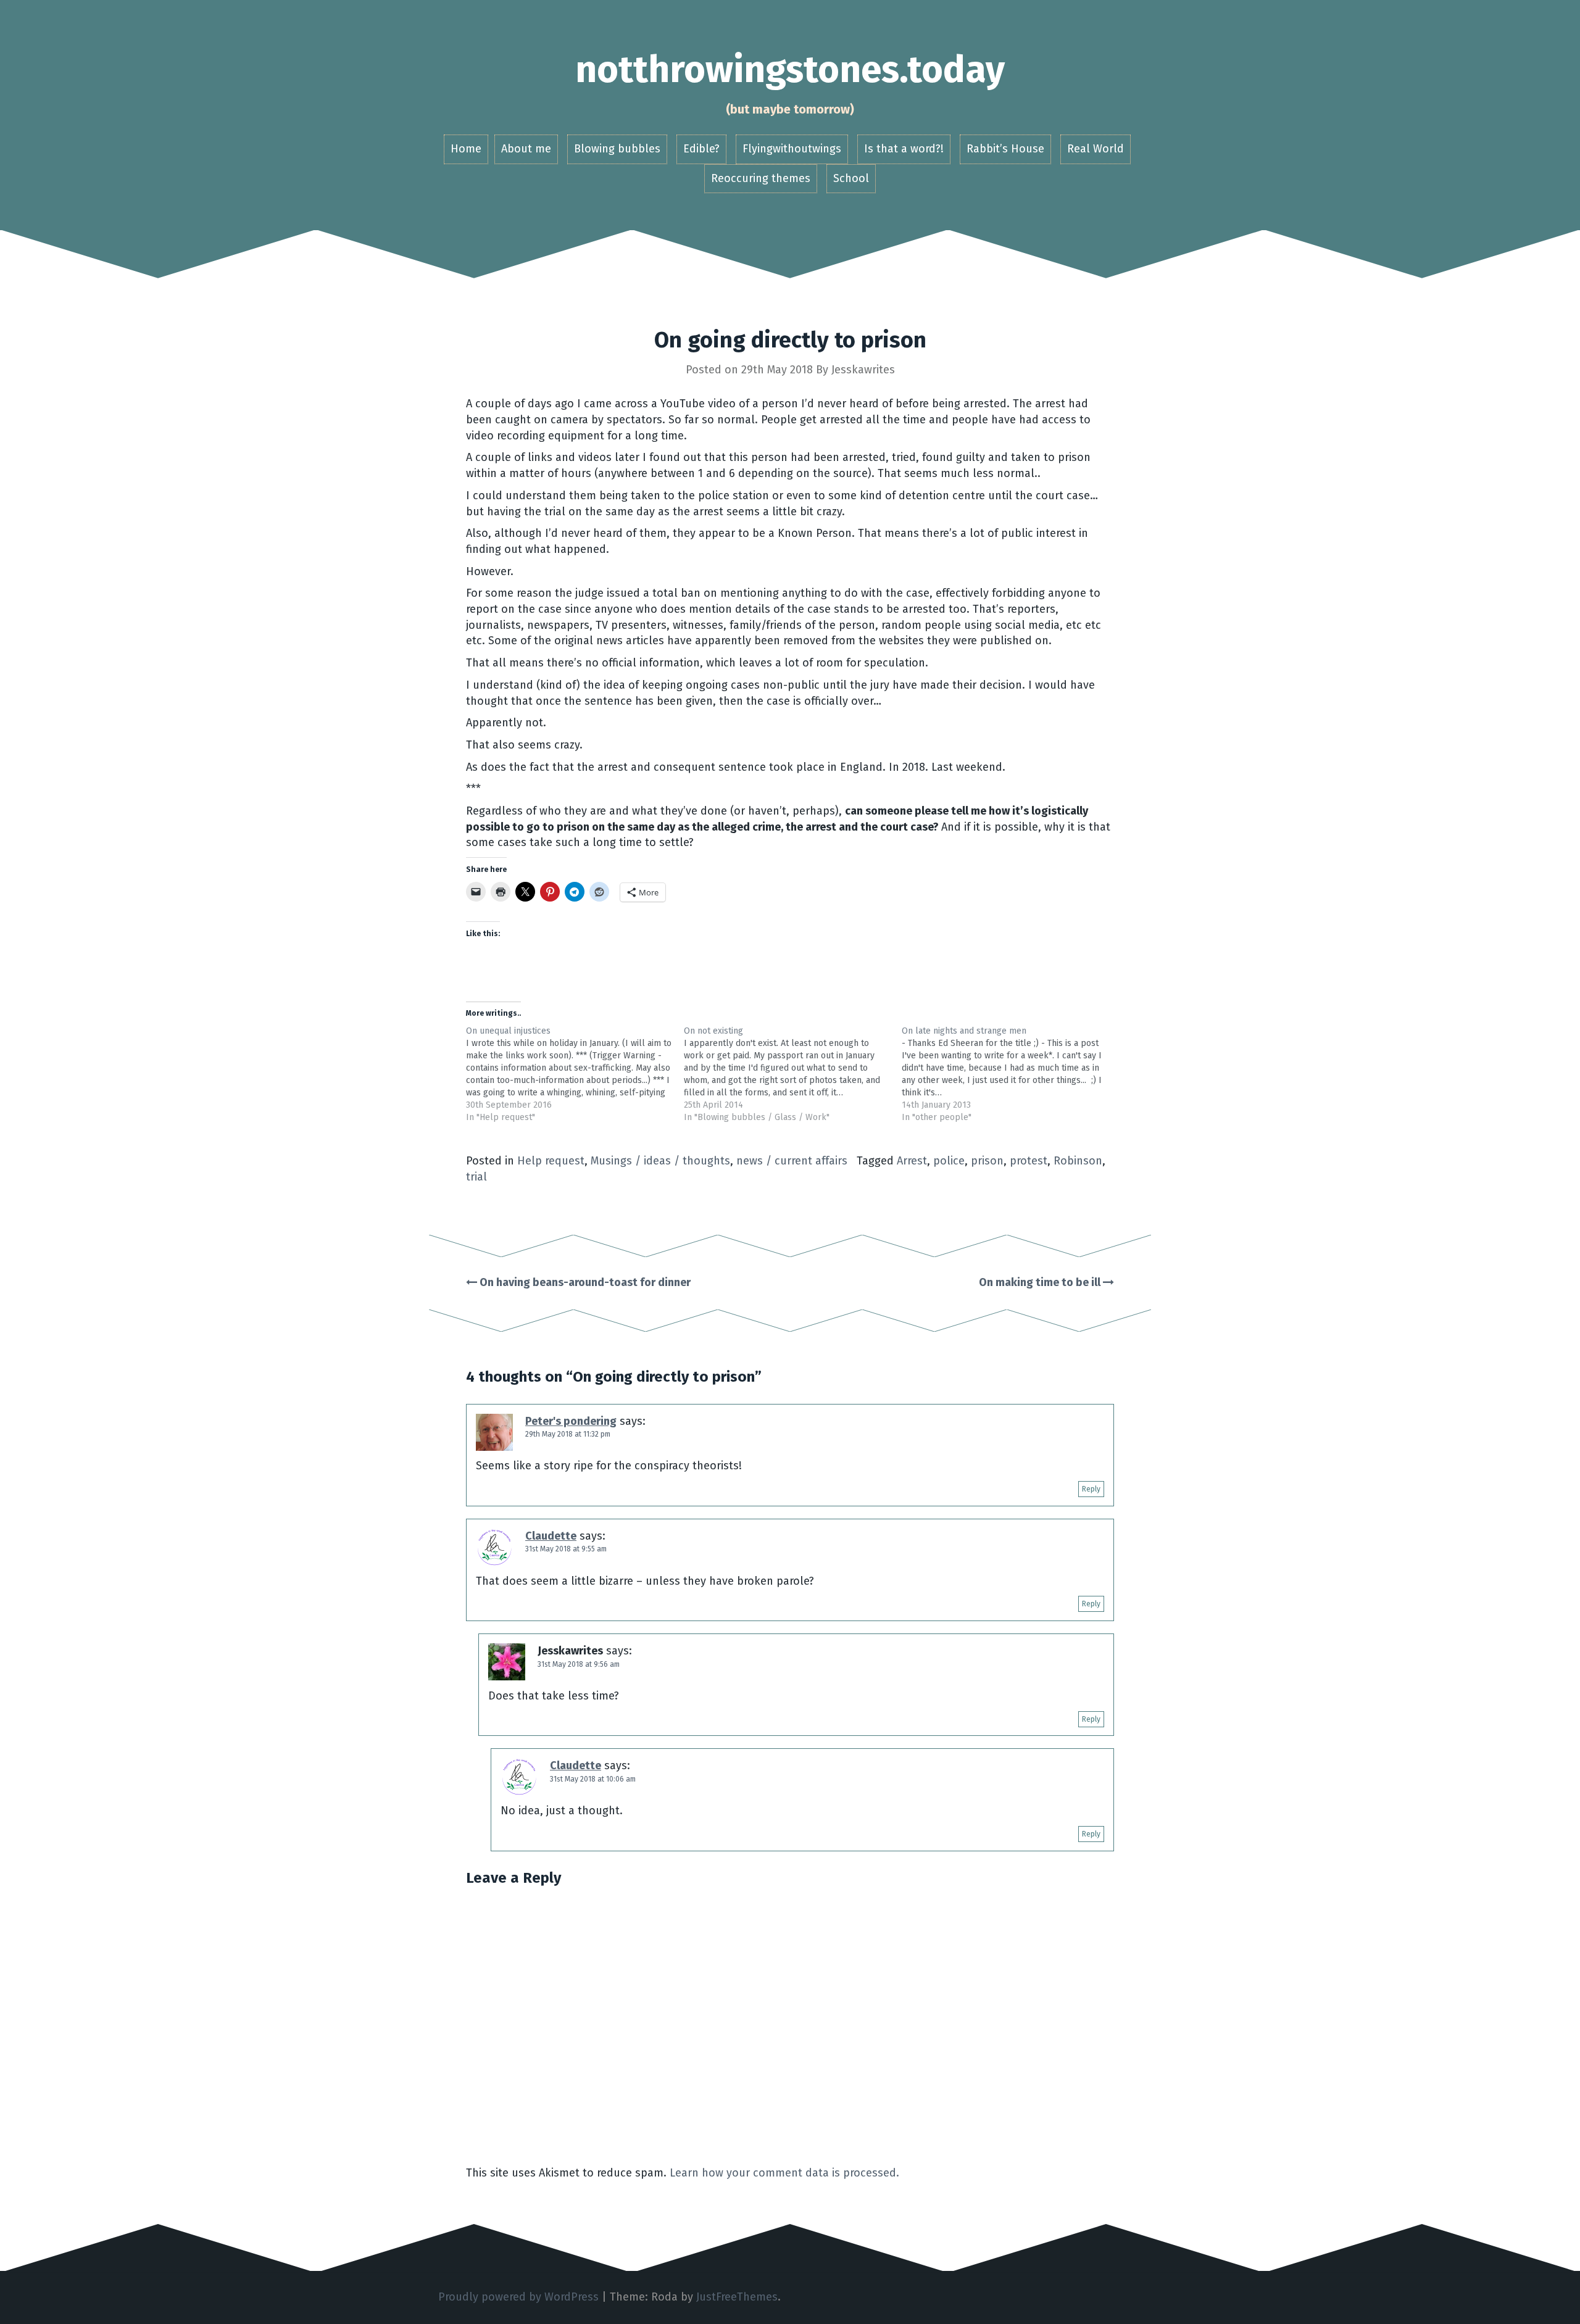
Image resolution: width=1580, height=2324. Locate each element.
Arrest (912, 1161)
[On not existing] (793, 1074)
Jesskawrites (863, 370)
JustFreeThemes (737, 2297)
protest (1029, 1161)
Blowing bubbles (617, 149)
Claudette (551, 1536)
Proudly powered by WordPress (518, 2297)
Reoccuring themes (761, 178)
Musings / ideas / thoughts (660, 1161)
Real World (1096, 149)
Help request (551, 1161)
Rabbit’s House (1005, 149)
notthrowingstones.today (790, 70)
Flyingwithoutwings (792, 149)
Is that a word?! (904, 149)
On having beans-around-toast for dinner (584, 1282)
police (949, 1161)
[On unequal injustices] (575, 1074)
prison (987, 1161)
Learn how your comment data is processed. (784, 2173)
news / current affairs (792, 1161)
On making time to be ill (1041, 1282)
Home (466, 149)
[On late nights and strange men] (1011, 1074)
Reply (1091, 1489)
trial (476, 1177)
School (851, 178)
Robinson (1078, 1161)
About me (526, 149)
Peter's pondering (571, 1421)
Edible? (701, 149)
